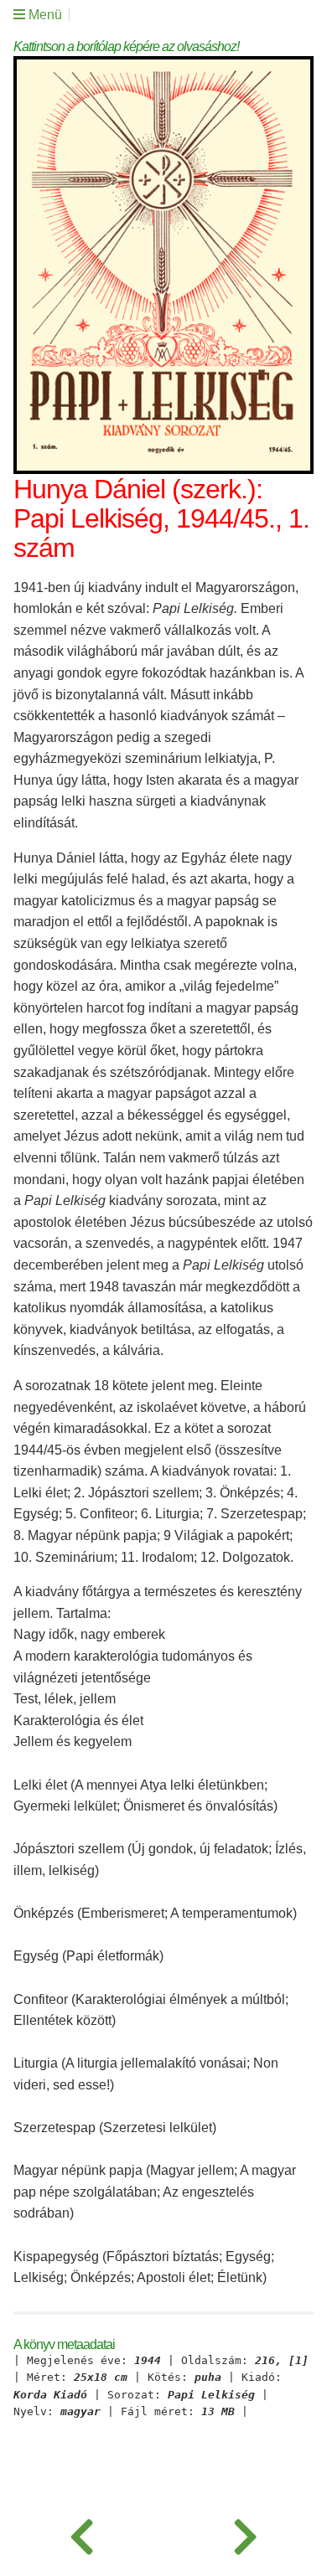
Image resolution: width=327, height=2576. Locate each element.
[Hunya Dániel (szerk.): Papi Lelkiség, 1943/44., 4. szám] (82, 2534)
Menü (44, 15)
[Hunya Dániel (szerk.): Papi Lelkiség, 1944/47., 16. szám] (245, 2534)
